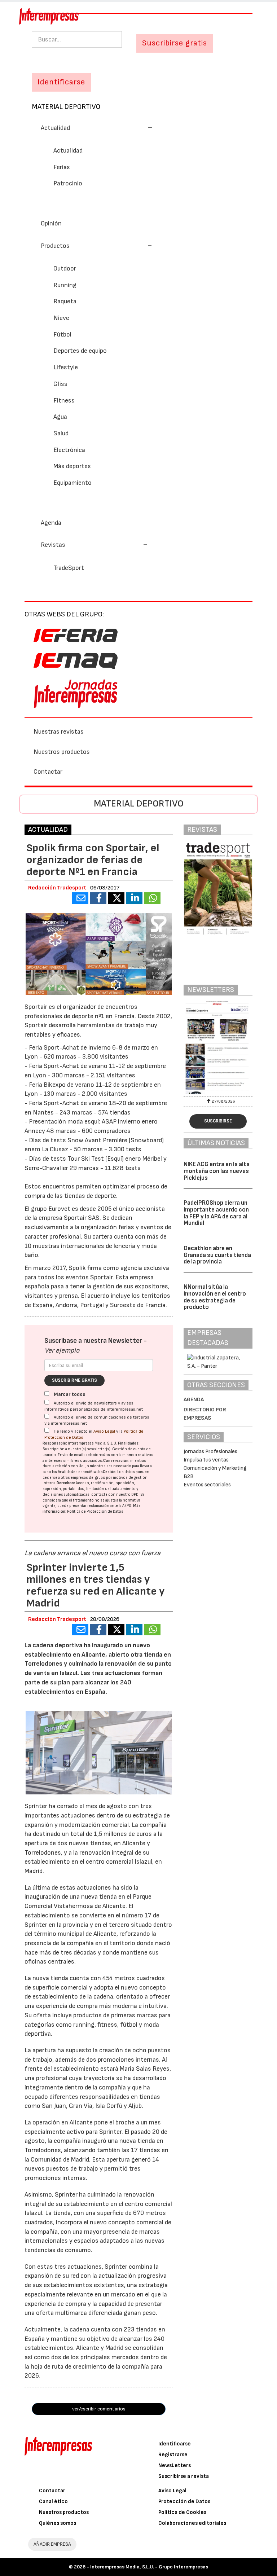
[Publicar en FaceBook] (98, 898)
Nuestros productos (62, 752)
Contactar (48, 772)
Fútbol (62, 335)
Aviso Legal (104, 1431)
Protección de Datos (184, 2502)
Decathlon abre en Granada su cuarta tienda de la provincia (217, 1255)
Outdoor (65, 269)
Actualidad (68, 151)
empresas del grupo (88, 1478)
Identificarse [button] (61, 82)
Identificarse (175, 2444)
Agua (60, 417)
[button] (97, 128)
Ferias (62, 167)
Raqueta (65, 301)
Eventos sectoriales (207, 1485)
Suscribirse (218, 1121)
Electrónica (69, 450)
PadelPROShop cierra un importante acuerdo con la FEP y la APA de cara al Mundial (216, 1213)
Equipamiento (72, 483)
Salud (61, 433)
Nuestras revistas (59, 732)
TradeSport (69, 568)
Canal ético (53, 2502)
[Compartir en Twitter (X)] (116, 898)
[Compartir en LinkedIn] (134, 898)
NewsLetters (175, 2465)
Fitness (64, 401)
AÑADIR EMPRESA (52, 2544)
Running (65, 285)
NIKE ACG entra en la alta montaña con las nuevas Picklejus (217, 1171)
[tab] (138, 127)
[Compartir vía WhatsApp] (152, 898)
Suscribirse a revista (184, 2476)
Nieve (61, 318)
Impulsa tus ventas (206, 1460)
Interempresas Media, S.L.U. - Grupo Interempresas (149, 2567)
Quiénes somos (58, 2523)
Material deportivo (66, 107)
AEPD (127, 1506)
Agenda (51, 523)
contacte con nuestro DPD (115, 1494)
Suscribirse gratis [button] (175, 43)
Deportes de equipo (80, 351)
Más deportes (72, 466)
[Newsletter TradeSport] (218, 1048)
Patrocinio (68, 183)
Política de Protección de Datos (95, 1511)
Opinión (51, 223)
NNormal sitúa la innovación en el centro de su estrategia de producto (215, 1297)
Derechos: (66, 1483)
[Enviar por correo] (80, 898)
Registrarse (173, 2455)
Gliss (60, 384)
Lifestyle (66, 367)
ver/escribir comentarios (99, 2409)
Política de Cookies (182, 2512)
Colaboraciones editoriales (192, 2523)
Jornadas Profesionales (210, 1452)
